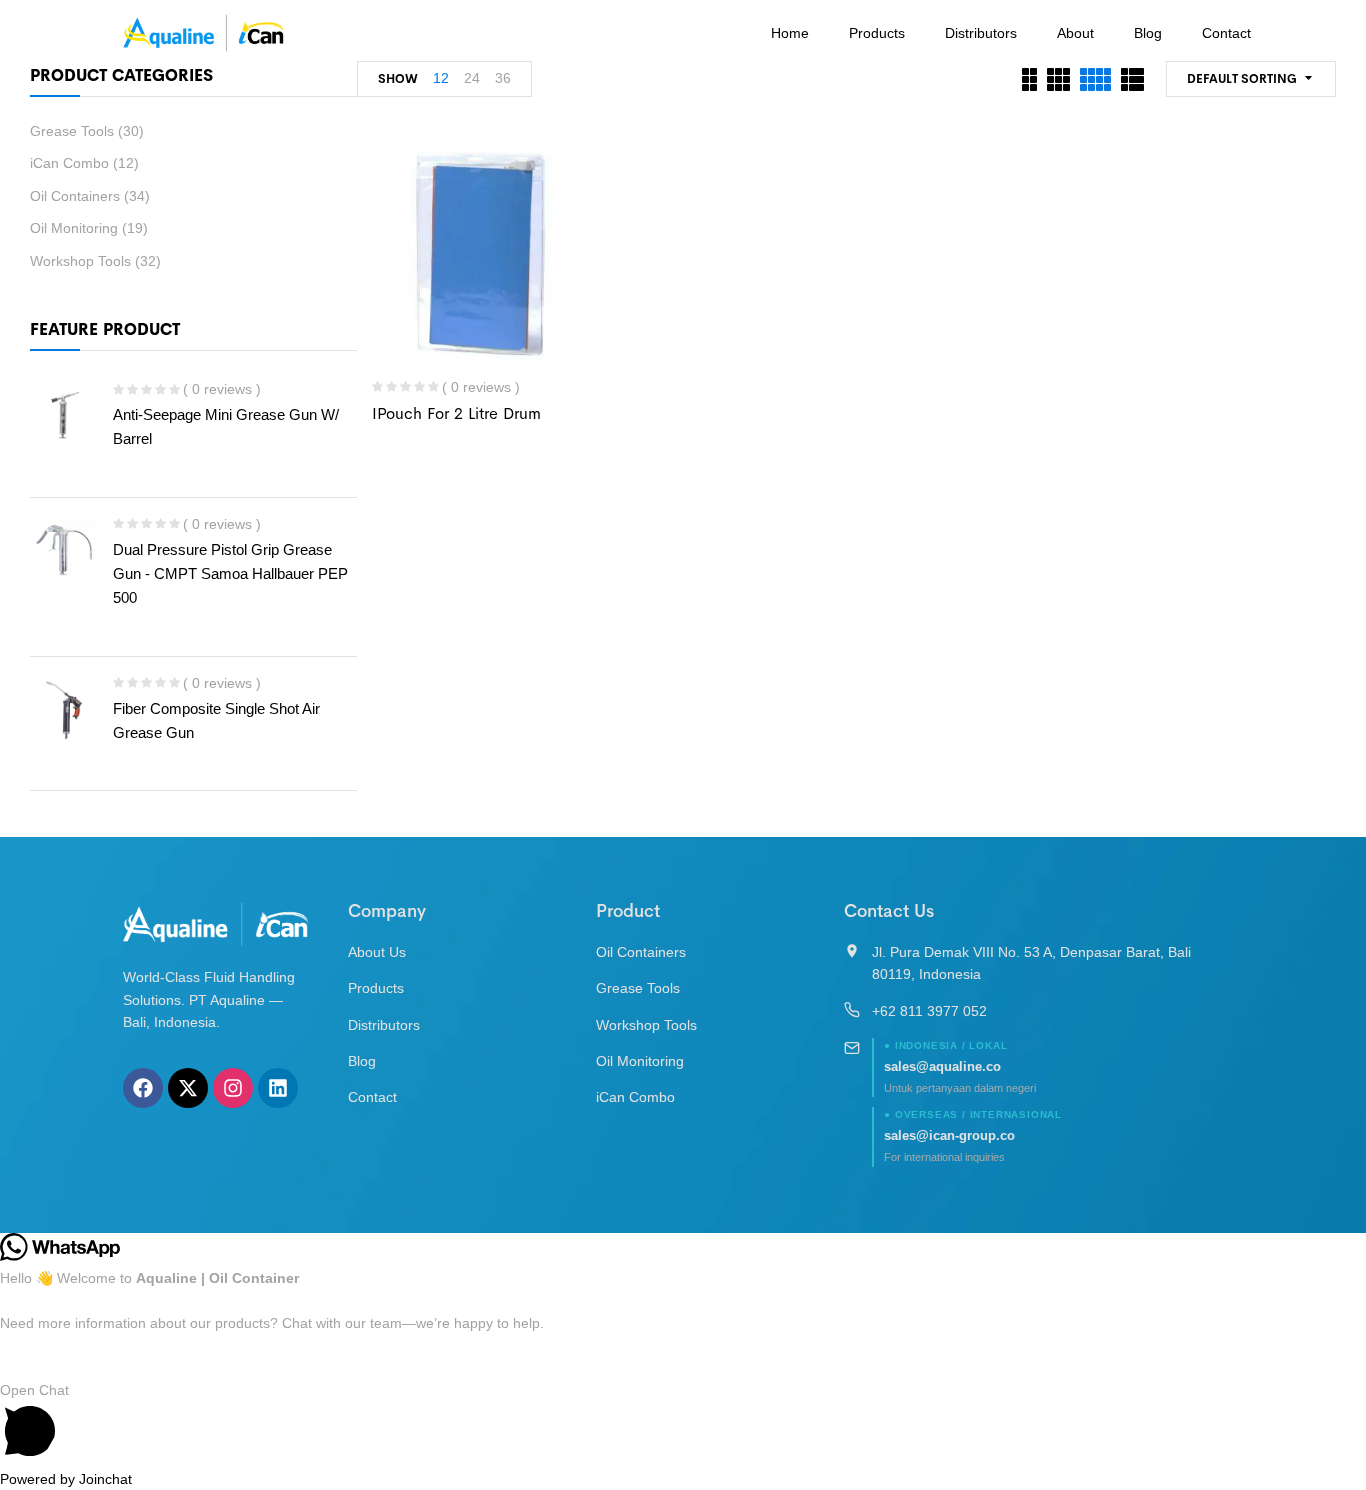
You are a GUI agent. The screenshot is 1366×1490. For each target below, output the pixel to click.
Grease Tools (72, 131)
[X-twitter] (188, 1088)
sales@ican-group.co (949, 1135)
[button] (683, 1423)
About (1075, 33)
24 (472, 78)
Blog (1148, 33)
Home (790, 33)
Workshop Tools (80, 261)
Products (877, 33)
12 (441, 78)
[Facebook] (143, 1088)
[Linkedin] (278, 1088)
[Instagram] (233, 1088)
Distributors (981, 33)
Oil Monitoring (74, 228)
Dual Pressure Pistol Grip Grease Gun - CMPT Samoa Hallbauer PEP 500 (230, 573)
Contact (1226, 33)
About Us (377, 952)
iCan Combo (69, 163)
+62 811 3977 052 (929, 1011)
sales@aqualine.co (942, 1066)
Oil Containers (75, 196)
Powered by (66, 1479)
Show (398, 79)
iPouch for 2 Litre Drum (456, 413)
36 (503, 78)
